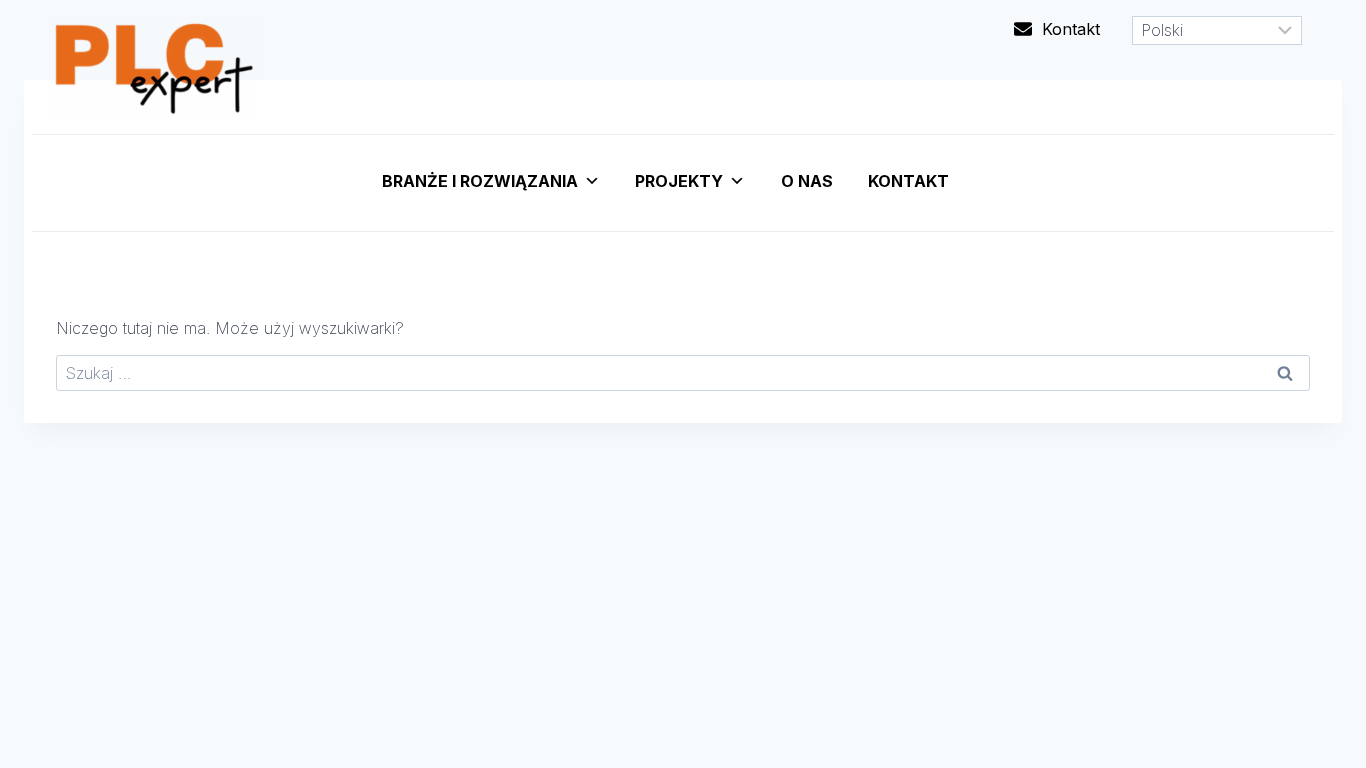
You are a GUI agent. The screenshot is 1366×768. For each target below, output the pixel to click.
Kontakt (908, 181)
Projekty (679, 181)
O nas (807, 181)
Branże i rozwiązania (480, 181)
